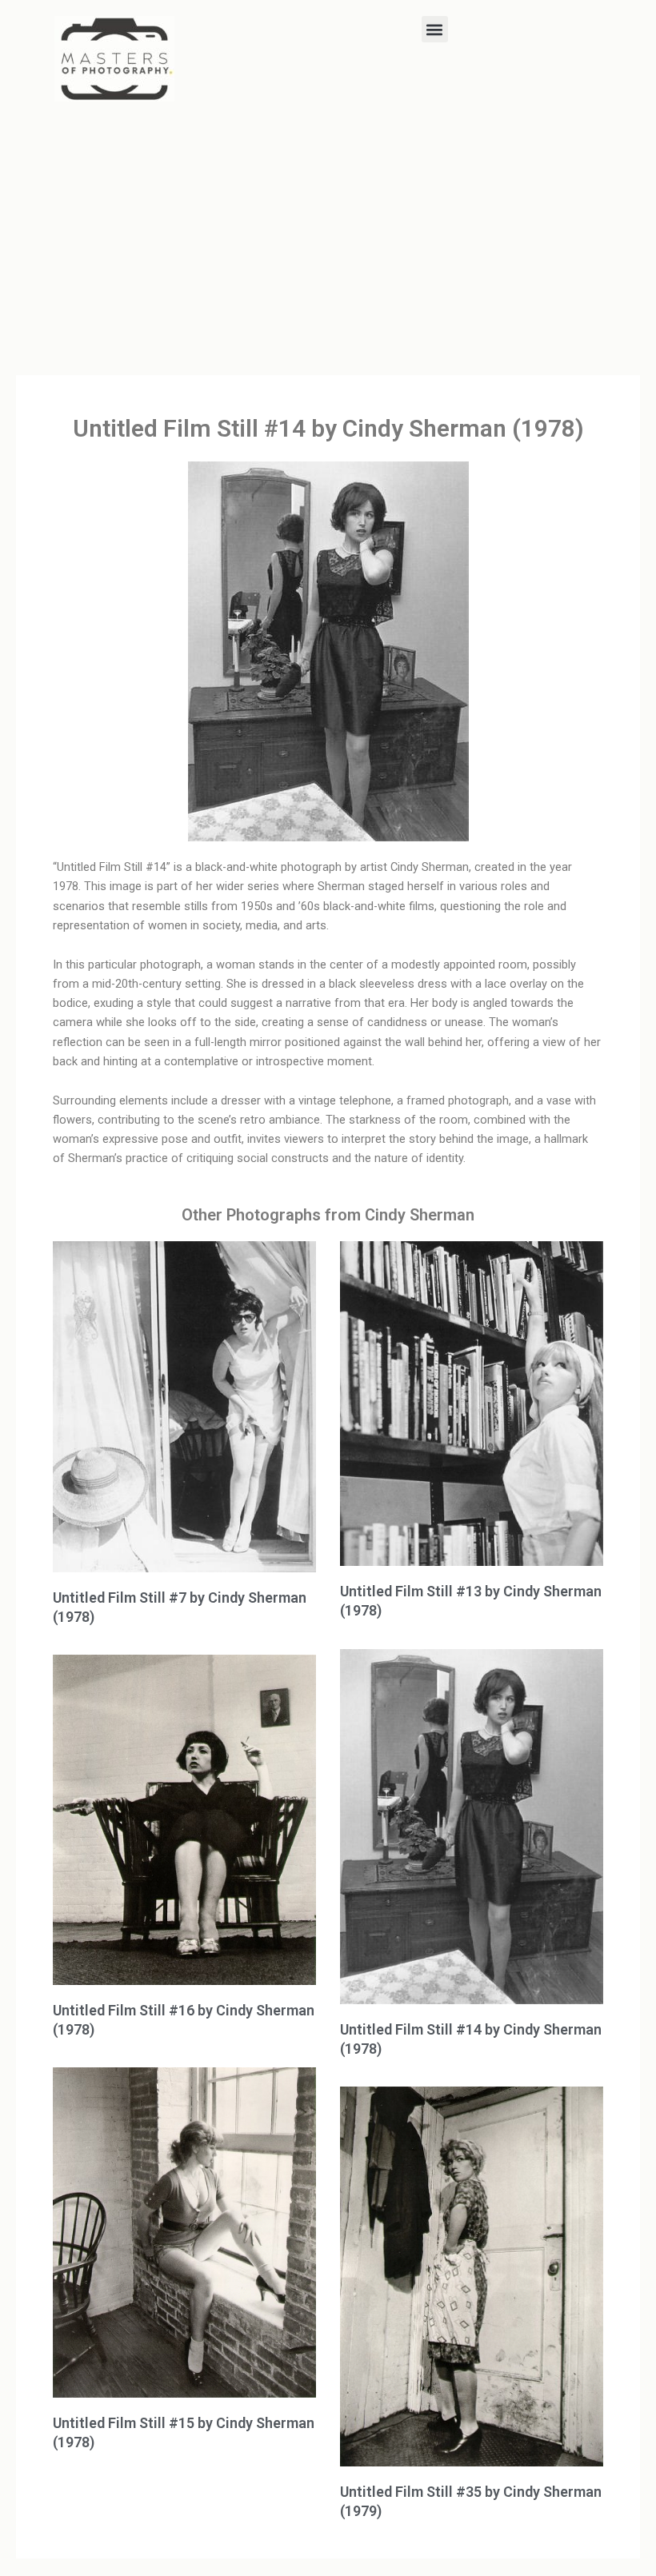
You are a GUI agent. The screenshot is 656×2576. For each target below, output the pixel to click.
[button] (435, 29)
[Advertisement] (328, 238)
